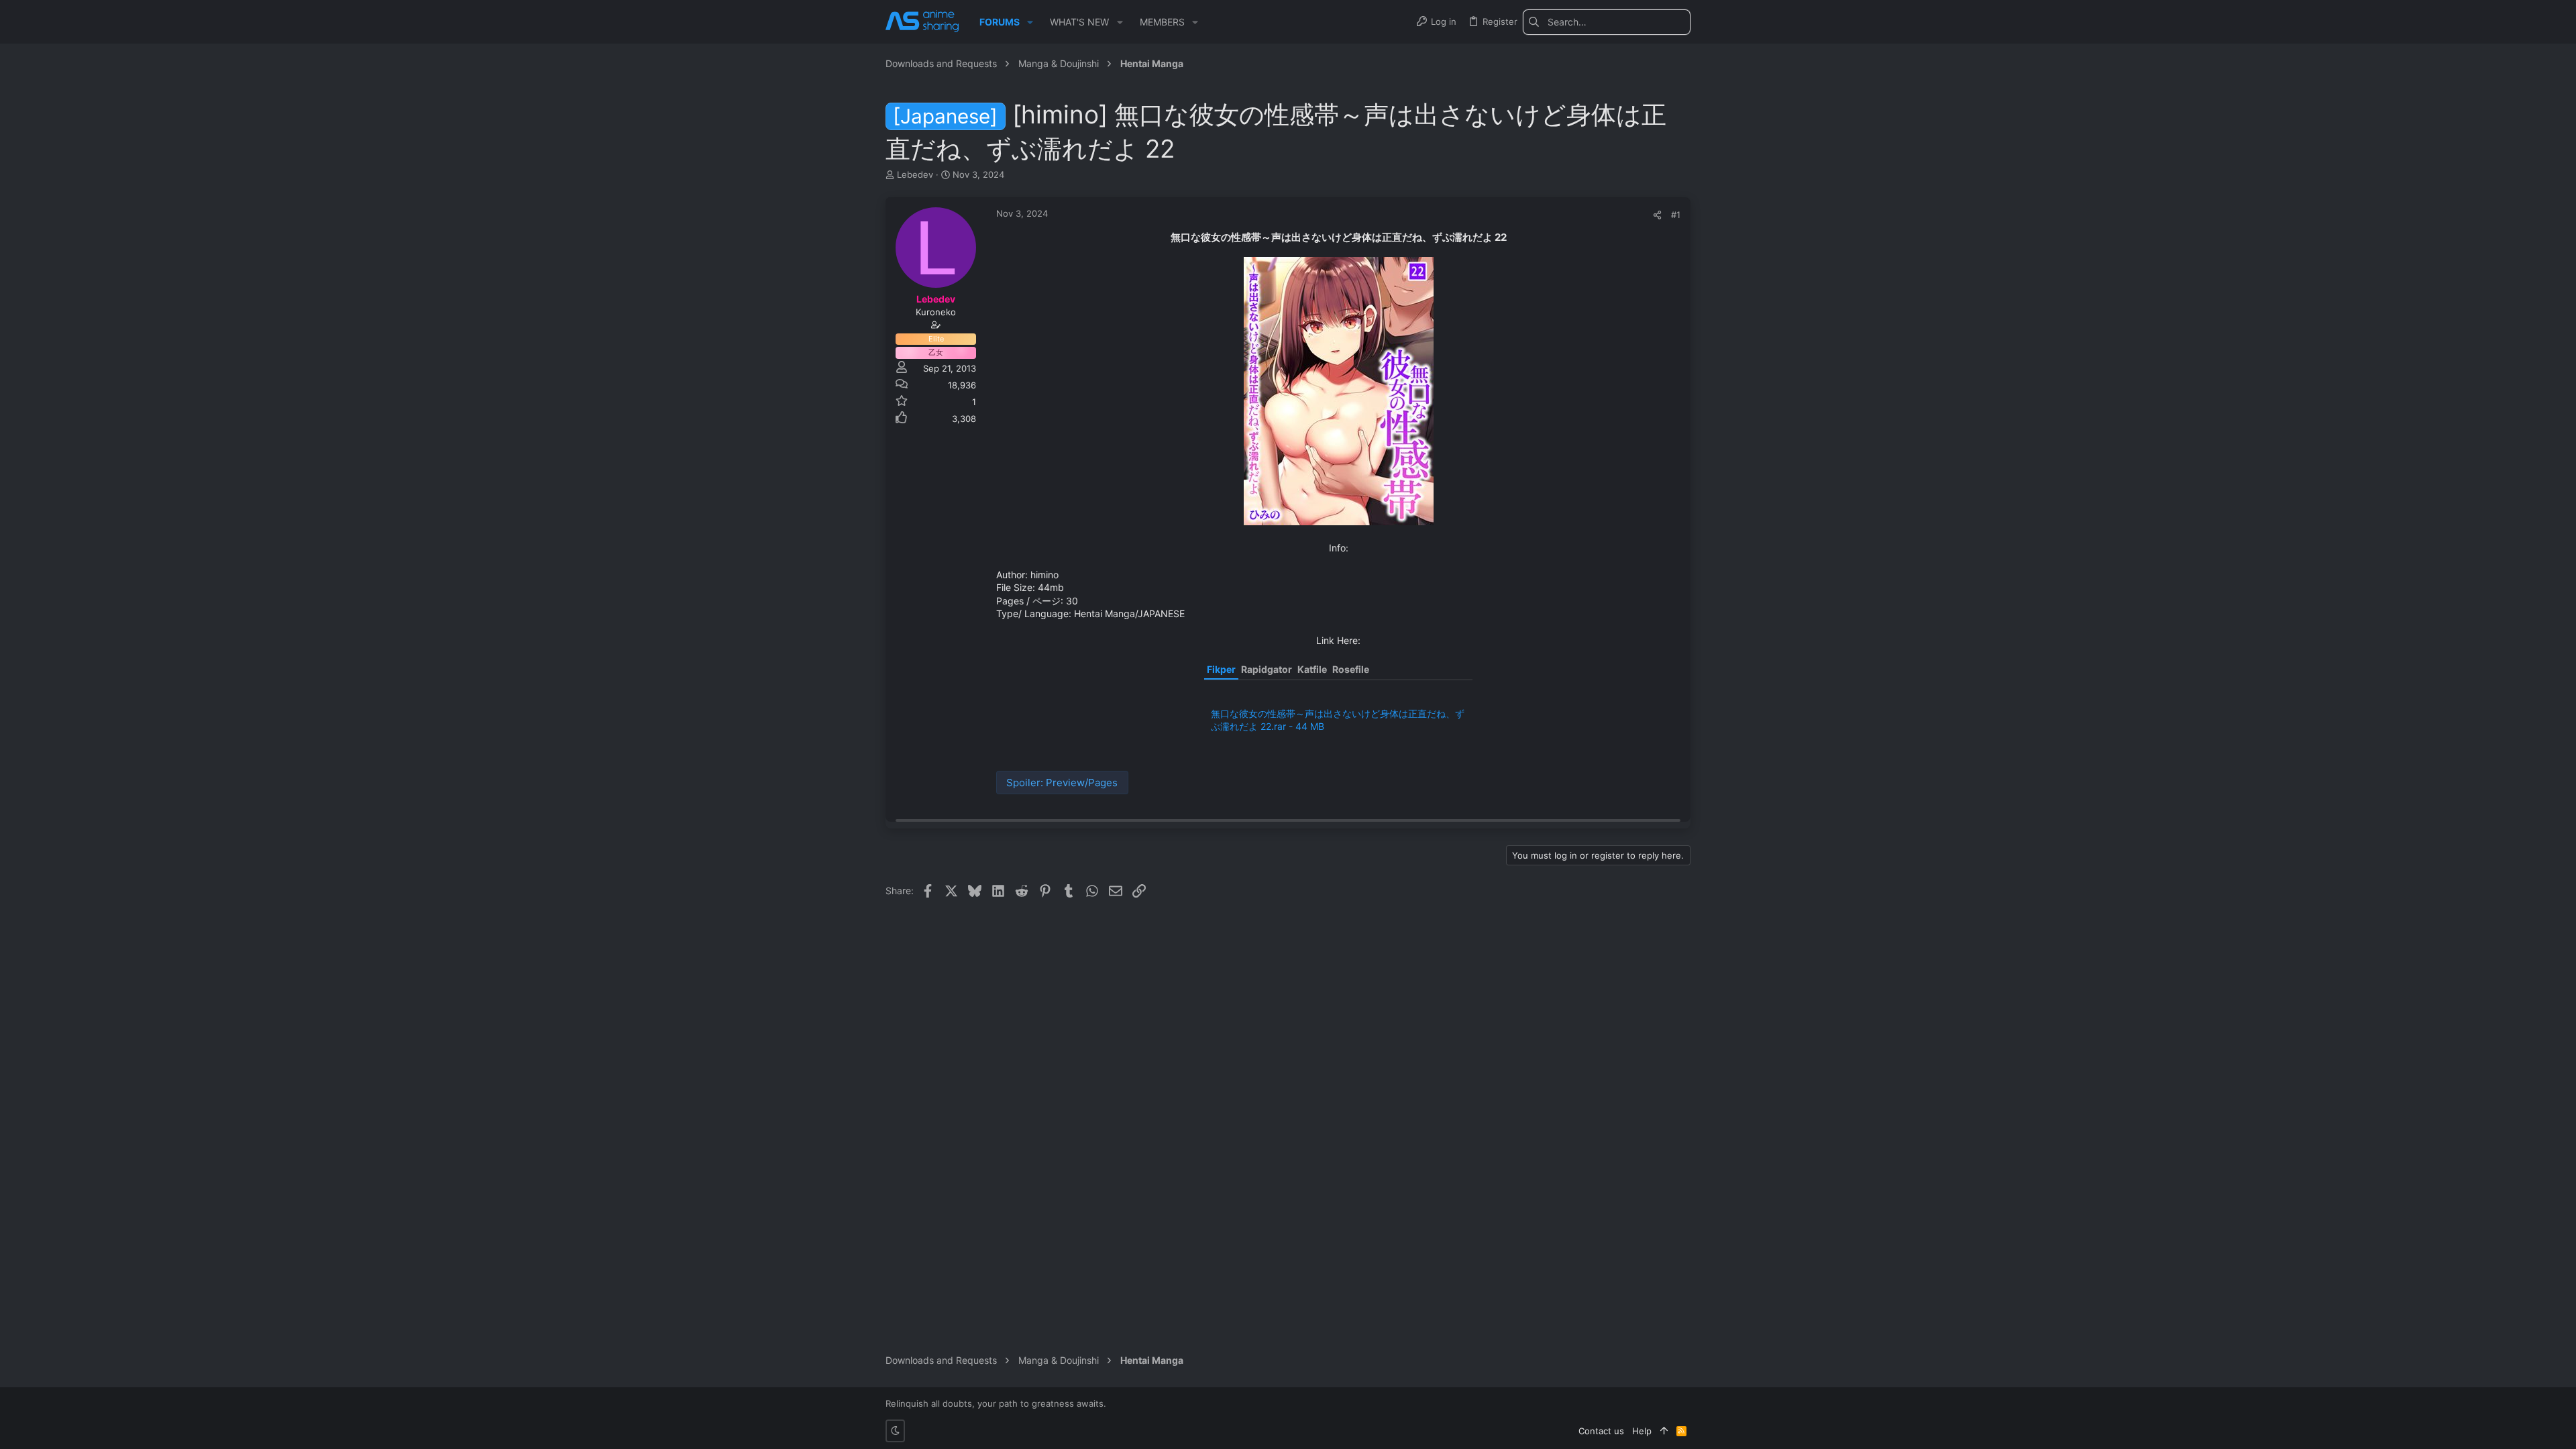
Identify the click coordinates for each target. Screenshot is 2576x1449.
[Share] (1657, 215)
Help (1642, 1431)
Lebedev (915, 174)
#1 (1676, 215)
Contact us (1601, 1431)
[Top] (1664, 1431)
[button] (1030, 22)
